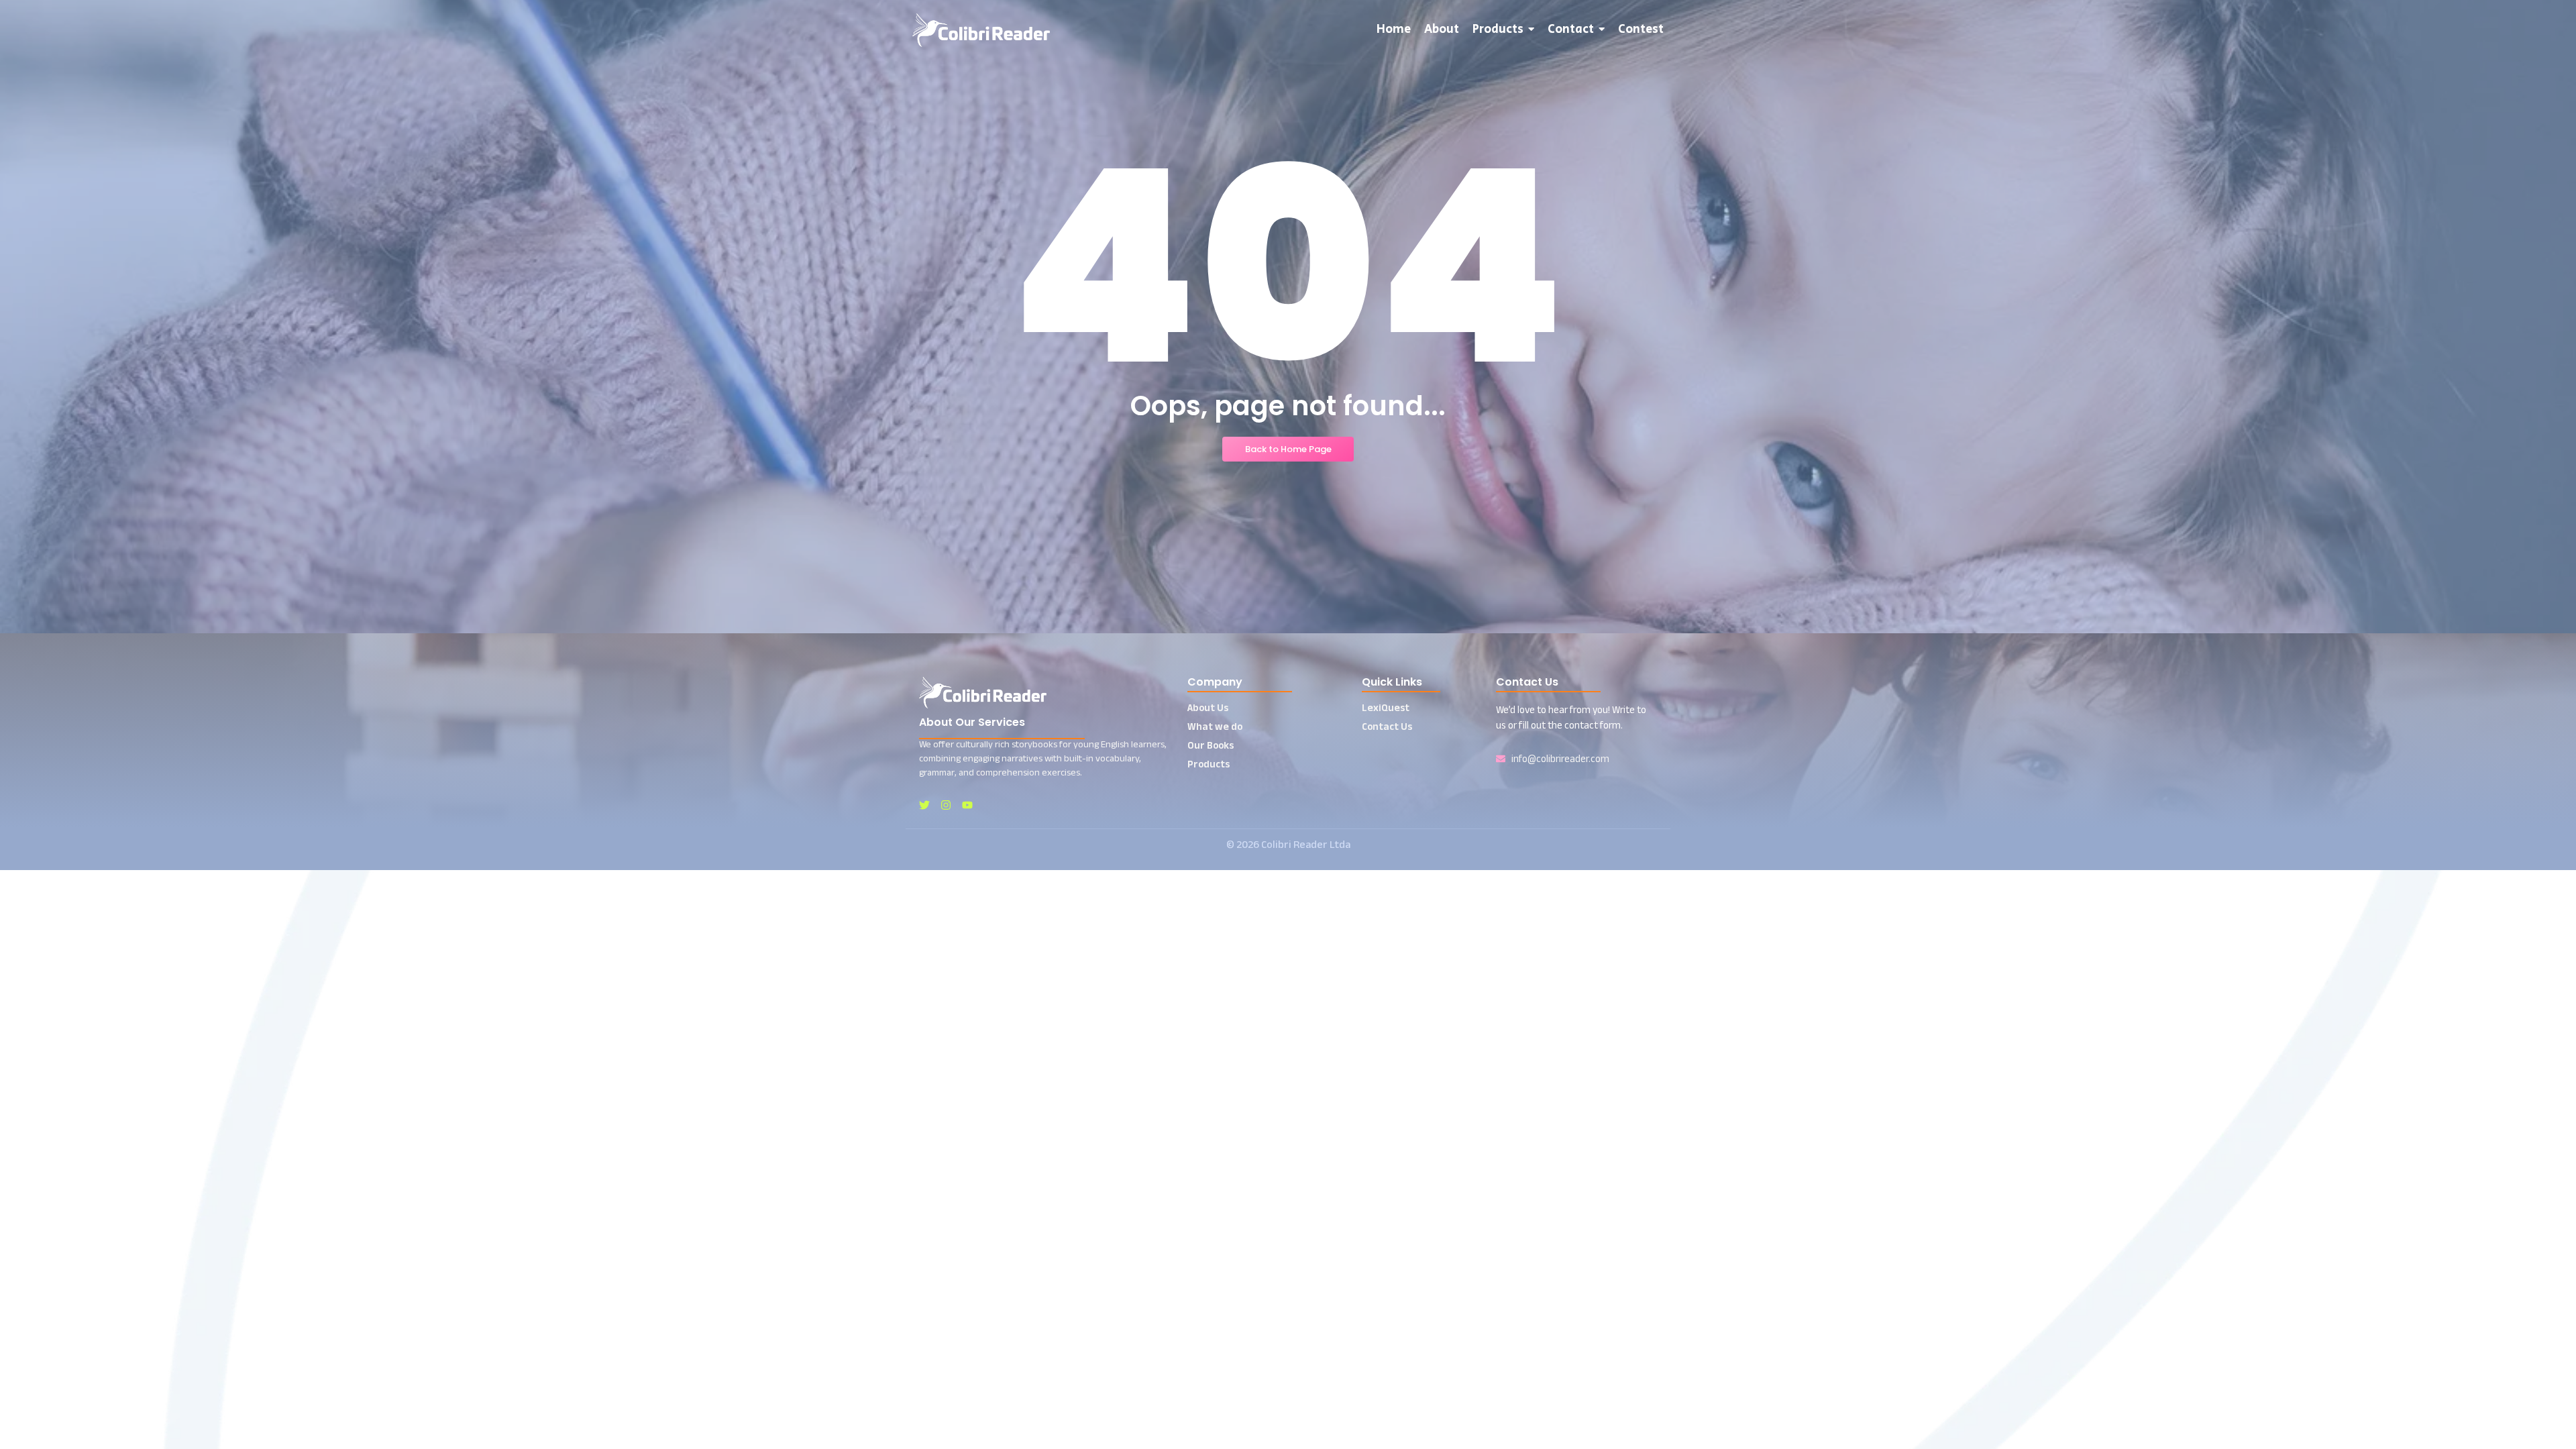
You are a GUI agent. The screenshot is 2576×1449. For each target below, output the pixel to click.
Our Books (1211, 745)
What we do (1215, 726)
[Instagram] (946, 805)
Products (1209, 764)
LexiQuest (1386, 707)
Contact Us (1387, 726)
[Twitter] (924, 805)
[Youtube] (967, 805)
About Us (1208, 707)
